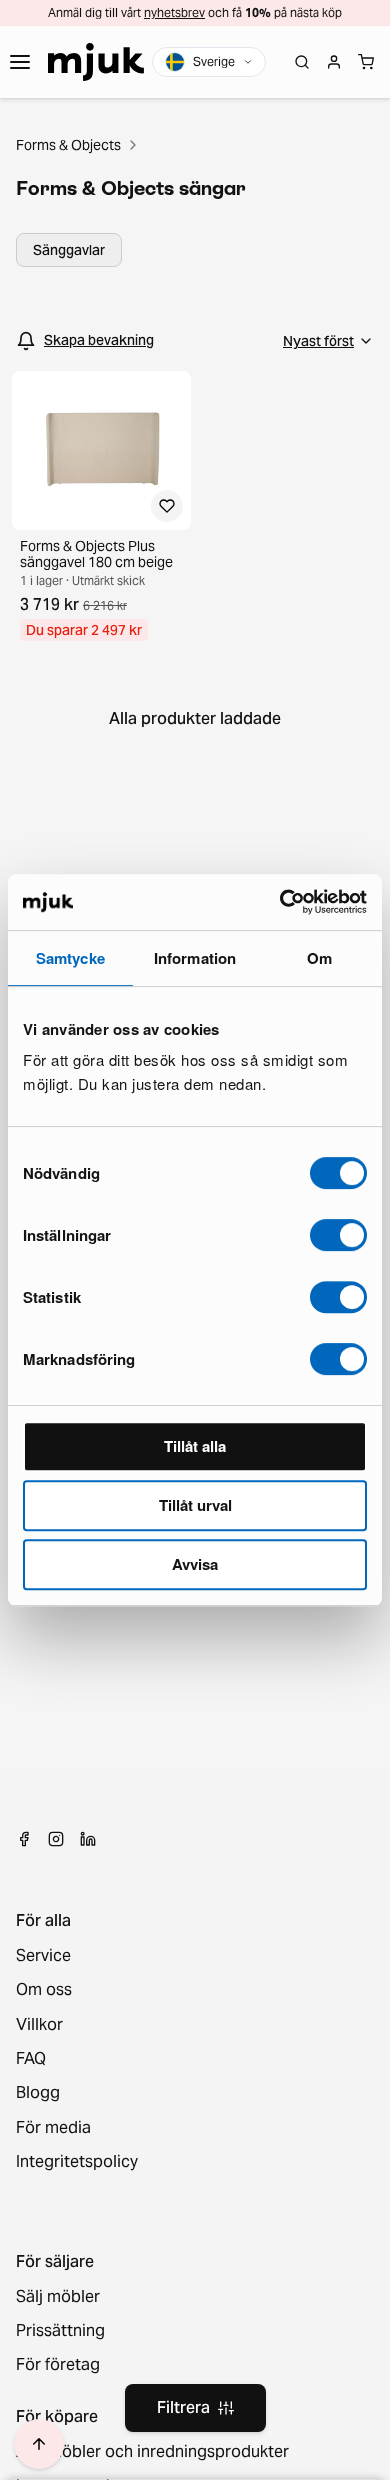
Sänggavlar (69, 250)
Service (43, 1956)
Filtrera (183, 2407)
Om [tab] (319, 958)
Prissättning (60, 2331)
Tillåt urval (195, 1505)
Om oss (44, 1990)
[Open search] (302, 62)
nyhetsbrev (174, 12)
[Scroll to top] (39, 2444)
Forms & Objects (68, 145)
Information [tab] (195, 958)
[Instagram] (56, 1839)
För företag (58, 2365)
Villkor (39, 2025)
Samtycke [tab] (70, 958)
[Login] (334, 62)
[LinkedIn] (88, 1839)
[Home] (96, 62)
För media (53, 2128)
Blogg (38, 2093)
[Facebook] (24, 1839)
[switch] (338, 1235)
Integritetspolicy (77, 2162)
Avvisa (195, 1564)
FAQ (31, 2059)
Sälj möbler (58, 2297)
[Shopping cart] (366, 62)
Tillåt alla (195, 1446)
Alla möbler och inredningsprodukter (152, 2452)
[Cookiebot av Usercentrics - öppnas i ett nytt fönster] (280, 902)
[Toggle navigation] (20, 62)
